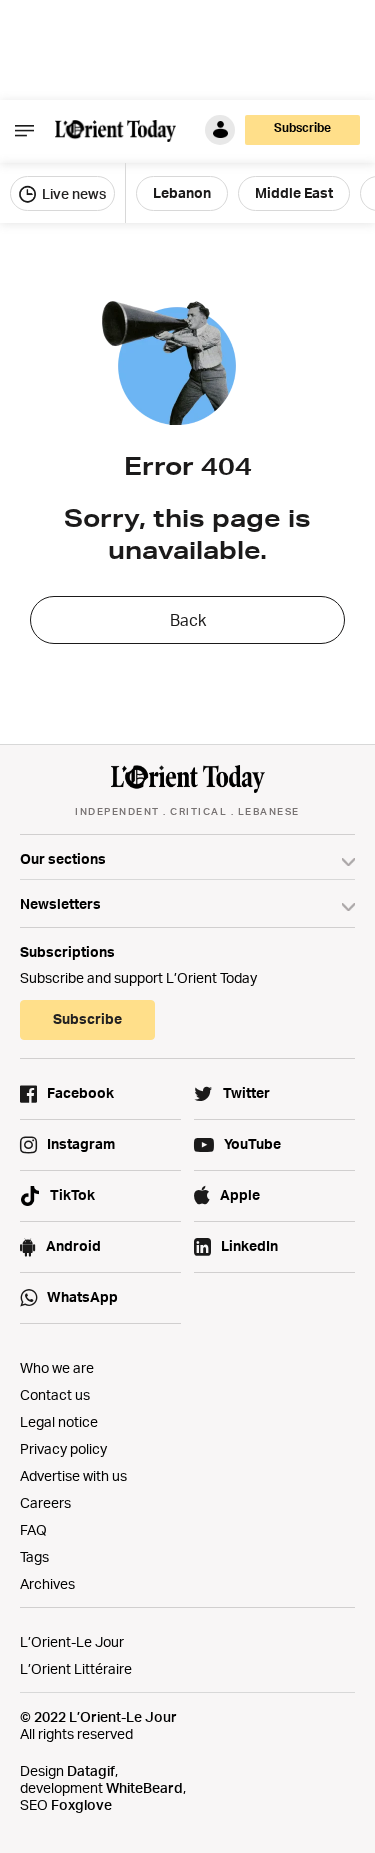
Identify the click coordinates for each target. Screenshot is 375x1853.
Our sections (63, 858)
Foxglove (81, 1804)
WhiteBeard (144, 1787)
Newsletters (60, 903)
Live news (72, 193)
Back (188, 620)
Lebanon (182, 192)
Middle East (294, 192)
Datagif (91, 1770)
